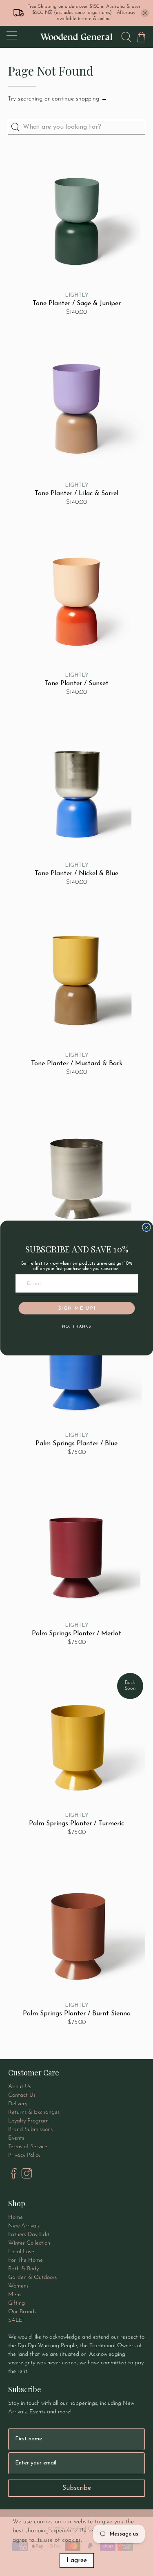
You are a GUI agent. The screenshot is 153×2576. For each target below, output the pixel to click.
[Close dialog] (146, 1228)
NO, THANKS (76, 1327)
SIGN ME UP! (76, 1308)
